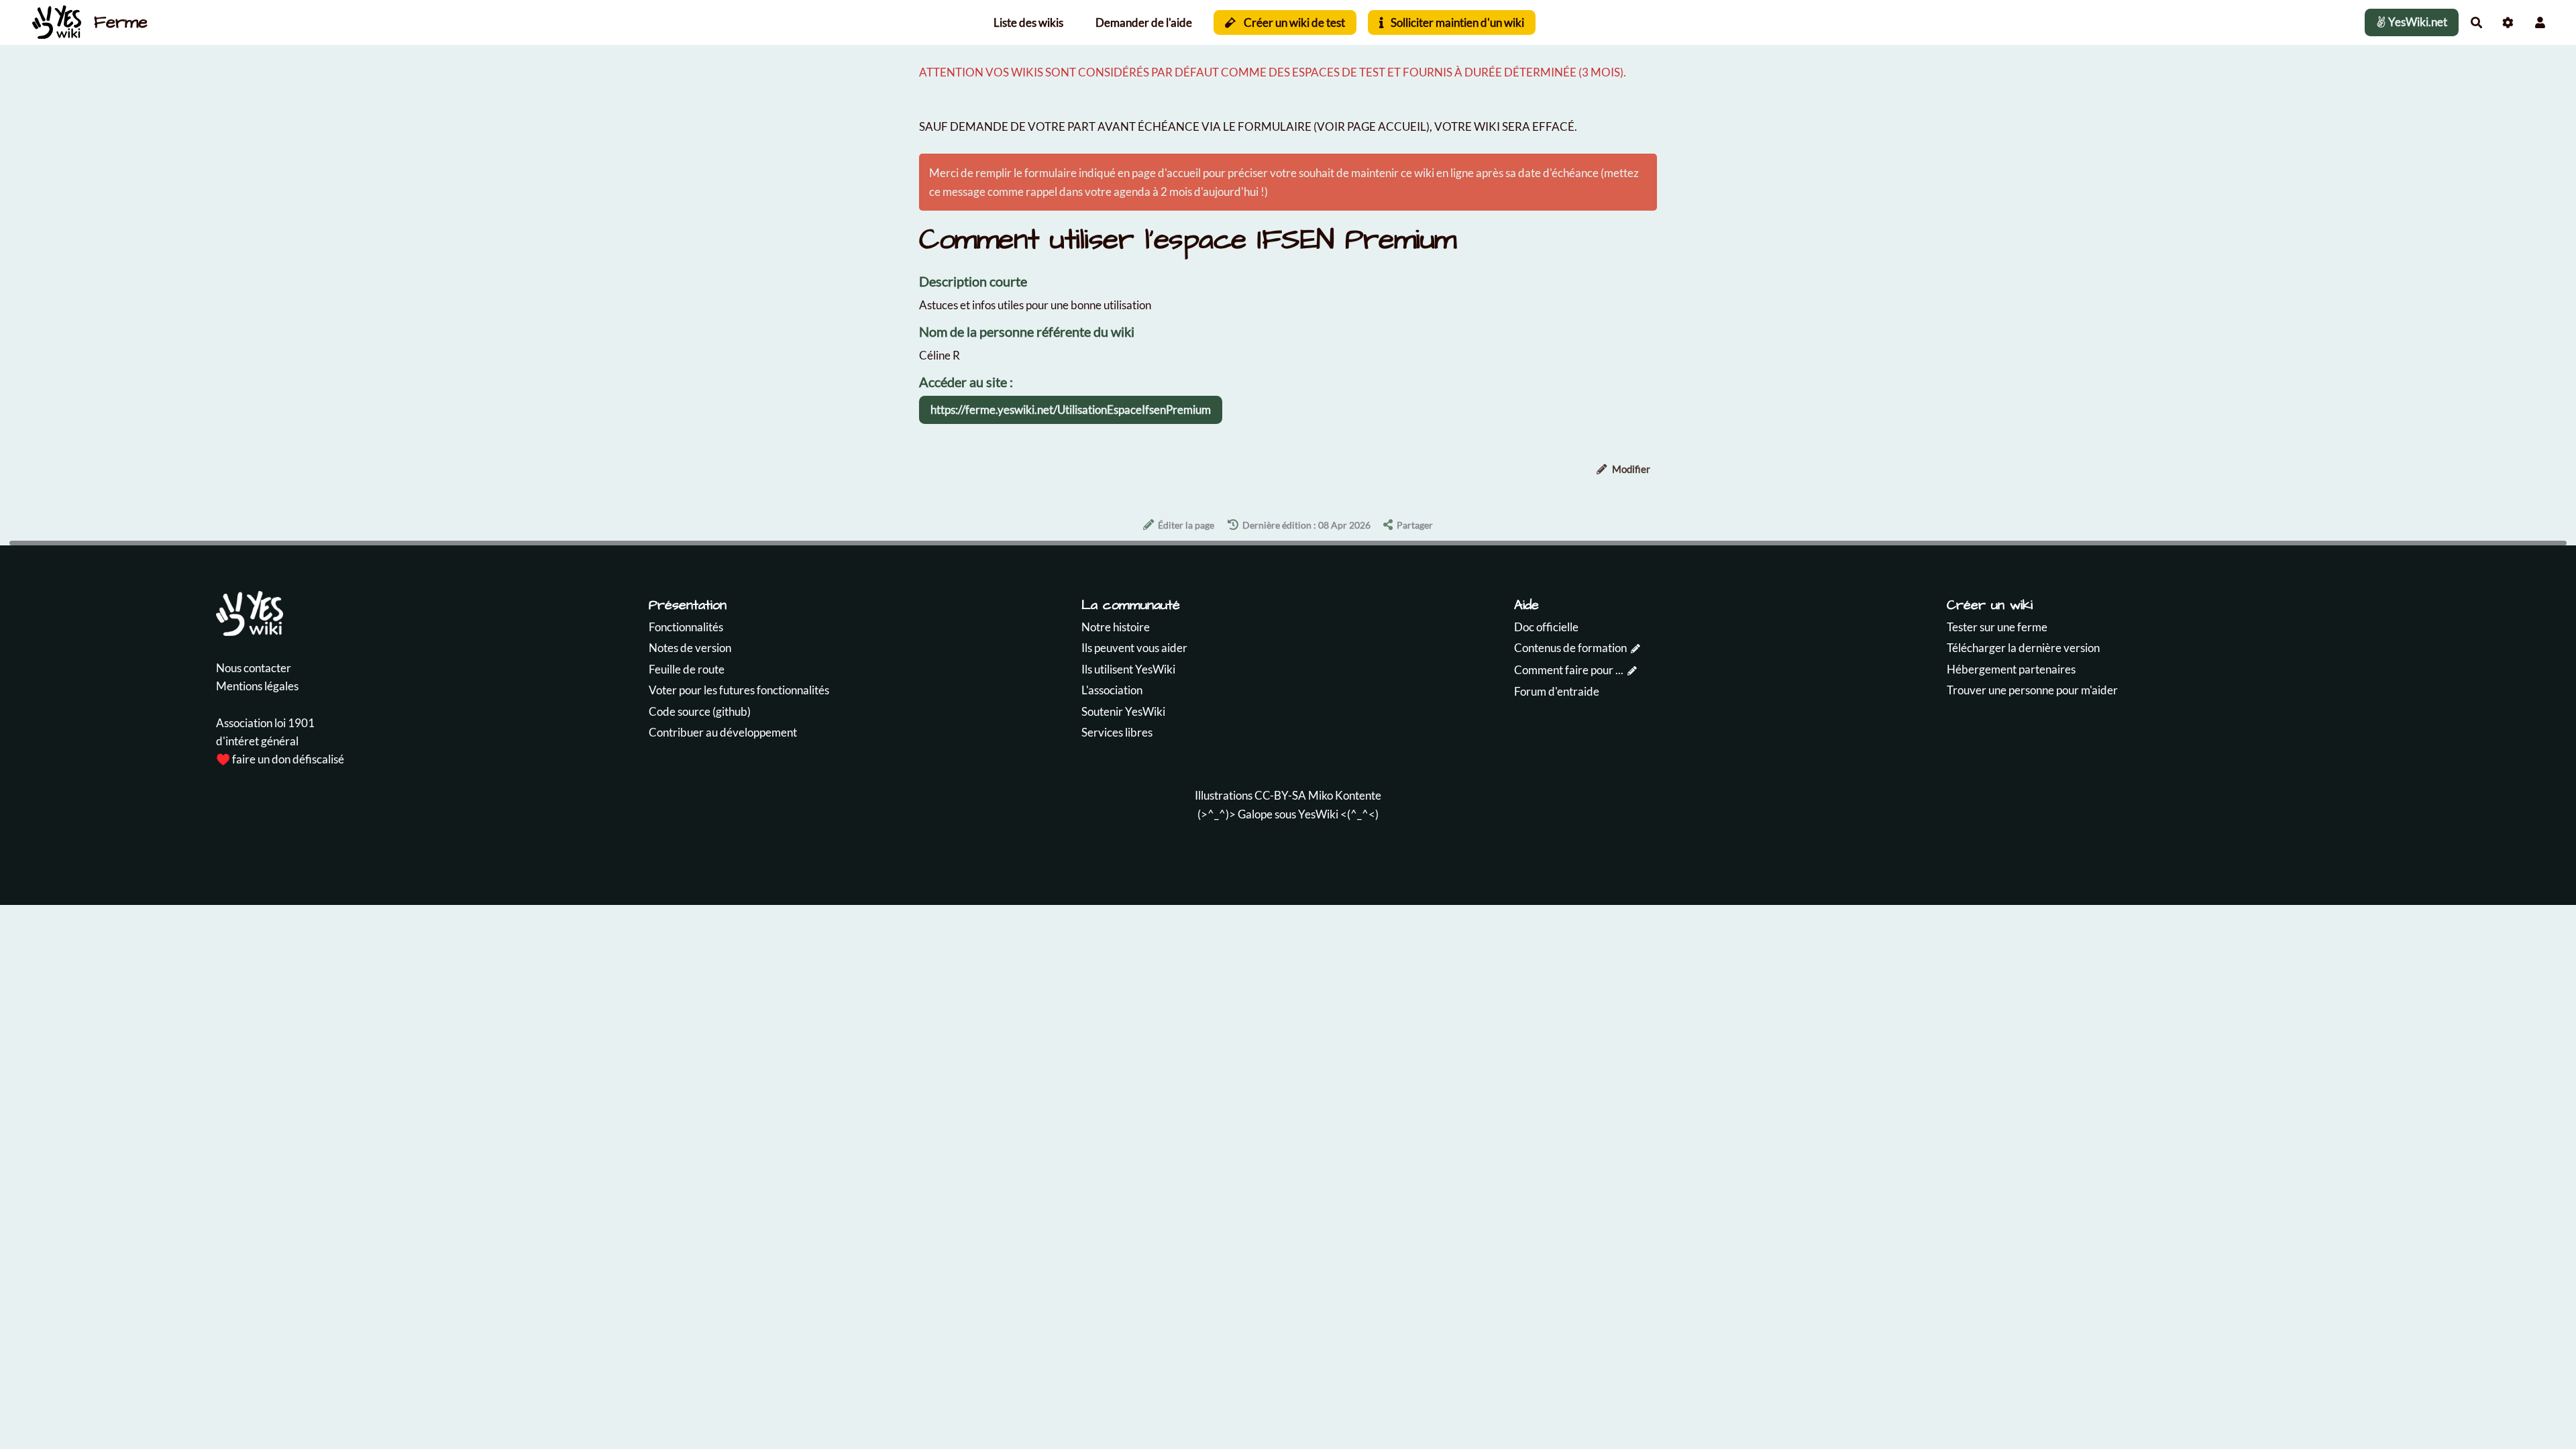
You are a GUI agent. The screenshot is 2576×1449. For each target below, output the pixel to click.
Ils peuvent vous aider (1134, 648)
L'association (1112, 690)
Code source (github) (700, 711)
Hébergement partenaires (2011, 669)
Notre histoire (1116, 627)
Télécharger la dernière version (2023, 648)
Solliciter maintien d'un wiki (1456, 22)
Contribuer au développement (723, 732)
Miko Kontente (1345, 795)
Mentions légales (257, 686)
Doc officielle (1546, 627)
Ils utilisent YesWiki (1128, 669)
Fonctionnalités (686, 627)
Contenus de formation (1570, 648)
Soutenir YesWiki (1123, 711)
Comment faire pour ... (1569, 670)
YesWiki (1318, 814)
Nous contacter (254, 668)
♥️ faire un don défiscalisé (280, 759)
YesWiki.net (2417, 22)
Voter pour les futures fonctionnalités (739, 690)
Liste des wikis (1028, 22)
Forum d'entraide (1557, 691)
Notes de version (690, 648)
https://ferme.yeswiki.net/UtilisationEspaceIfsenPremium (1071, 410)
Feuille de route (687, 669)
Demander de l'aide (1144, 22)
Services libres (1117, 732)
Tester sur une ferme (1997, 627)
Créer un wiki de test (1293, 22)
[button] (2540, 22)
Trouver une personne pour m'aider (2032, 690)
